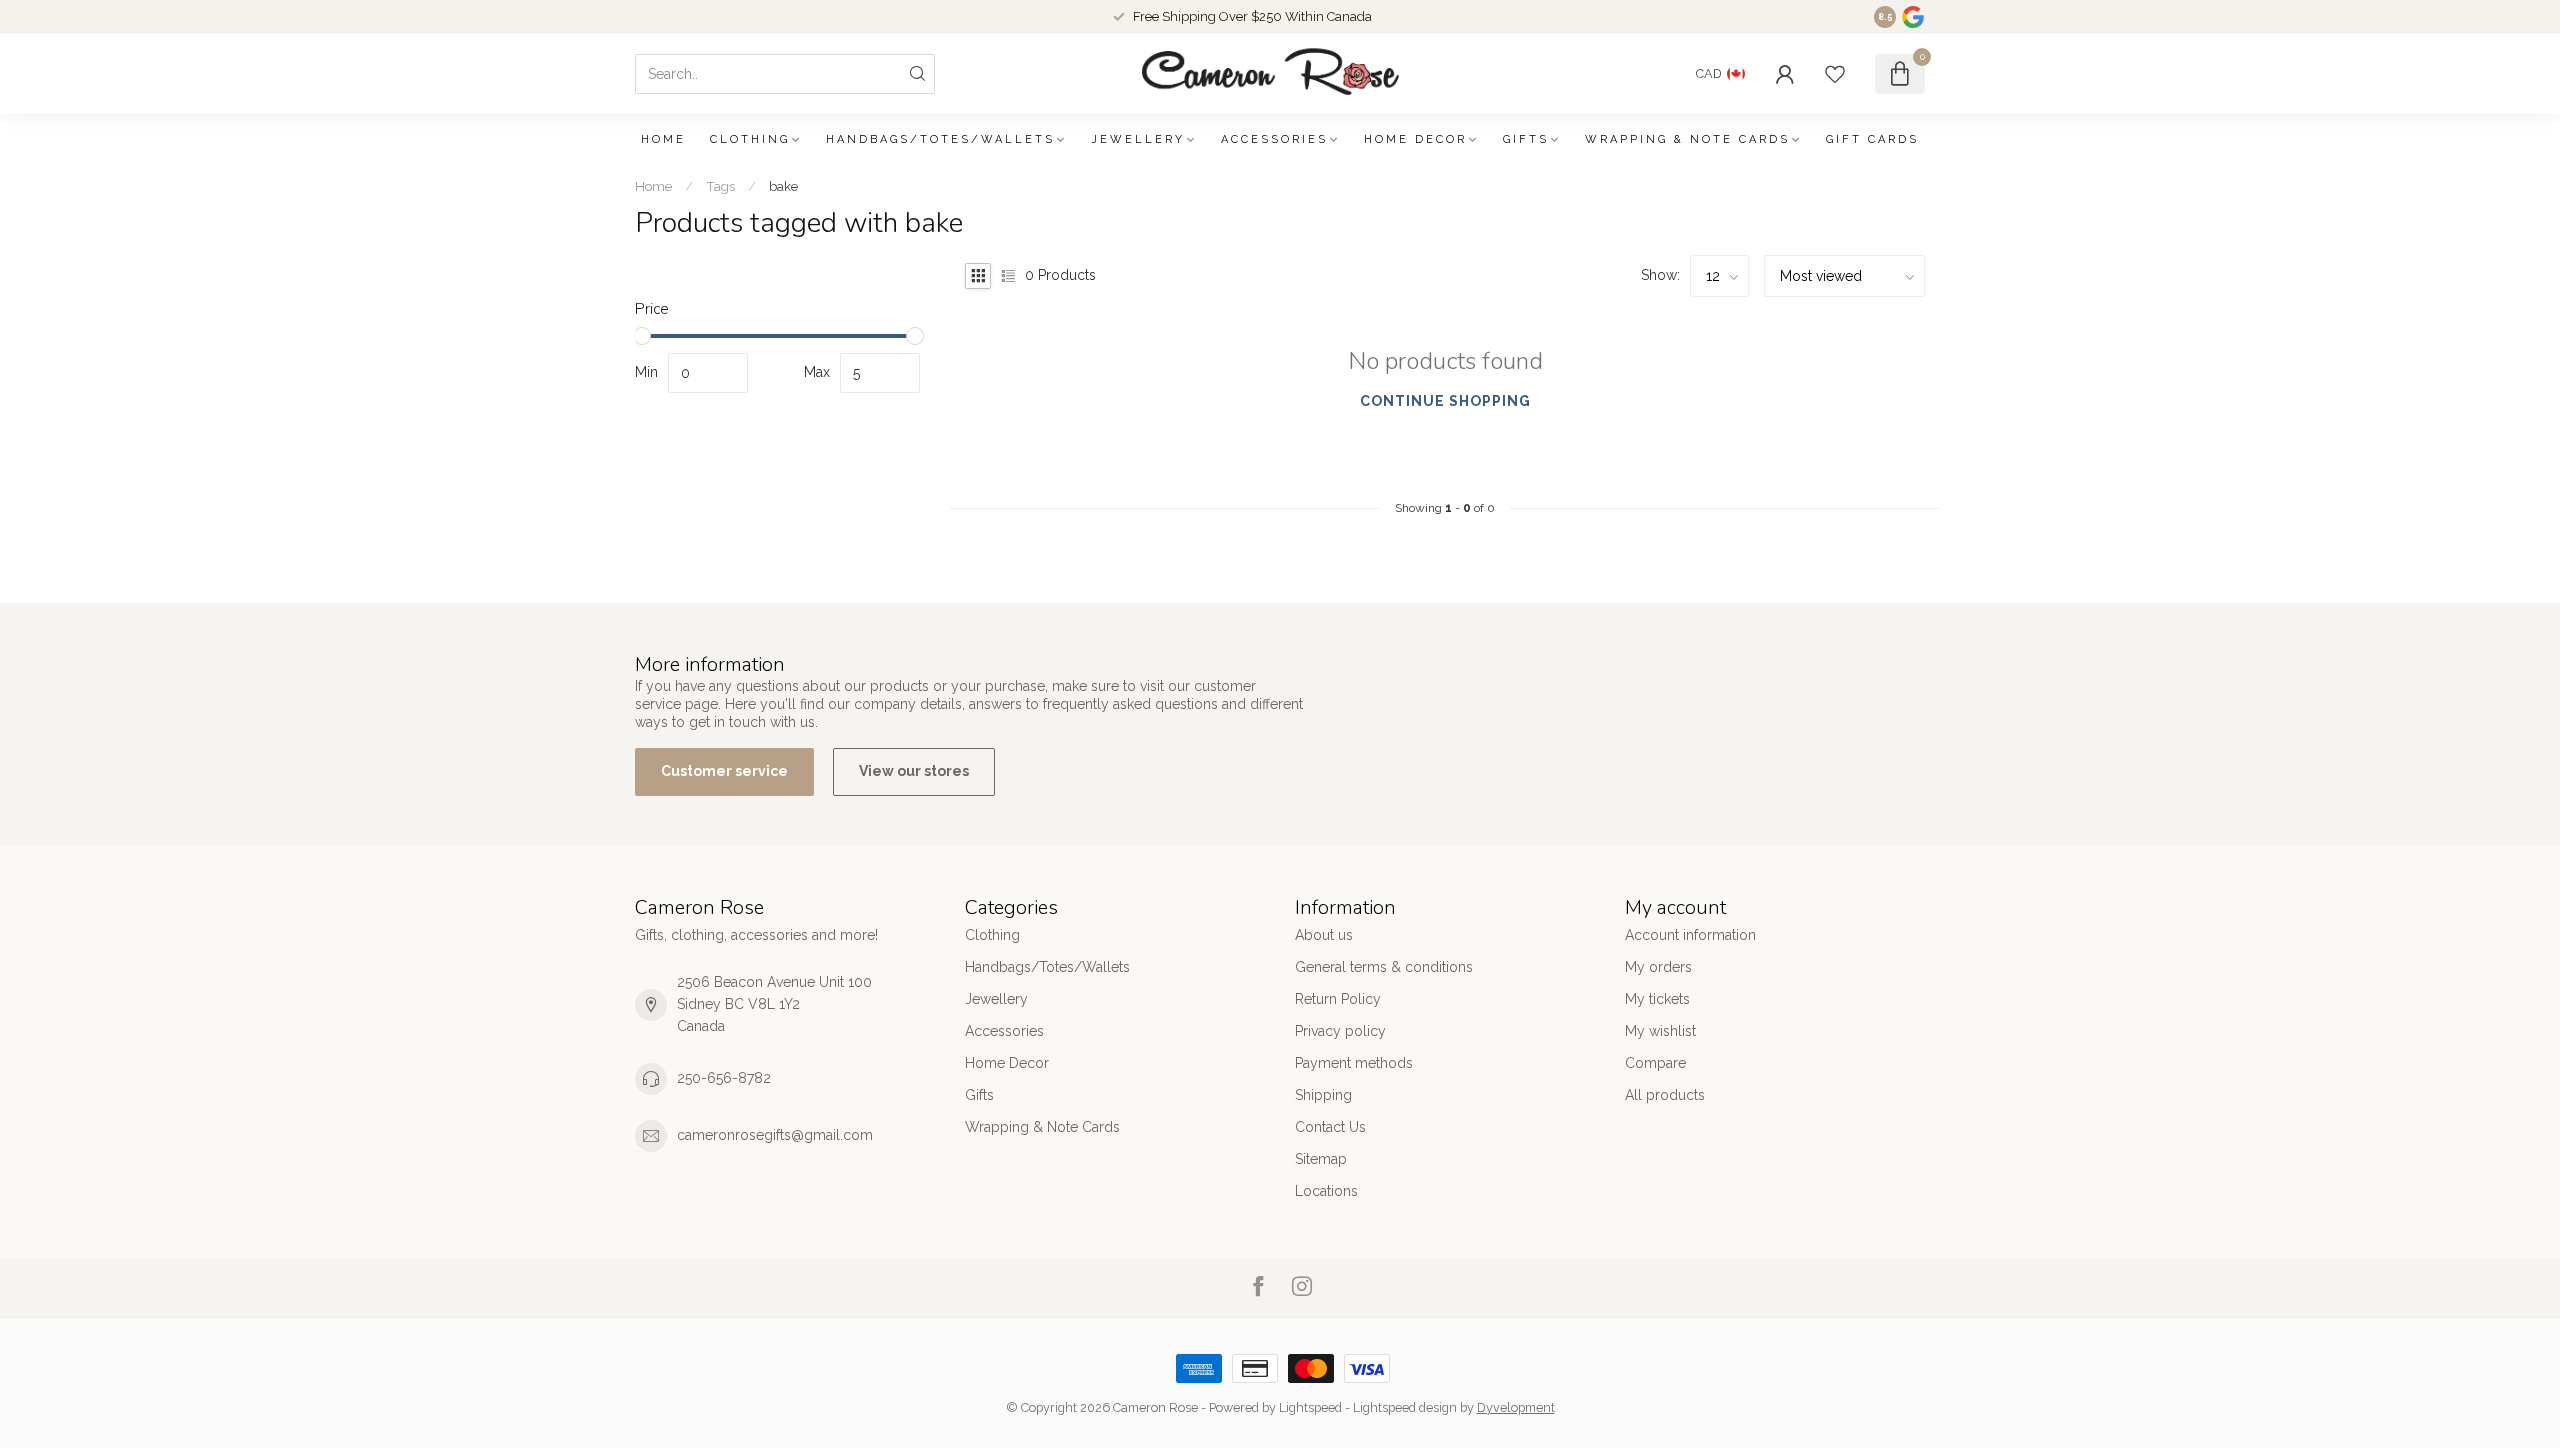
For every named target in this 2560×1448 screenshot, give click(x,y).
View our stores (914, 771)
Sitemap (1321, 1159)
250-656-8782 (724, 1078)
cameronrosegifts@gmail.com (775, 1135)
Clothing (750, 139)
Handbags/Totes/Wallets (940, 139)
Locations (1326, 1191)
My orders (1658, 967)
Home (663, 139)
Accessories (1274, 139)
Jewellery (1138, 139)
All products (1665, 1095)
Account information (1690, 935)
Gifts (1526, 139)
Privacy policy (1340, 1031)
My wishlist (1660, 1031)
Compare (1655, 1063)
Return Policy (1338, 999)
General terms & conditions (1384, 967)
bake (783, 186)
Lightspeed (1310, 1407)
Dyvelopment (1516, 1407)
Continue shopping (1445, 401)
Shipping (1323, 1095)
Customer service (724, 771)
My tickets (1657, 999)
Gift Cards (1872, 139)
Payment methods (1354, 1063)
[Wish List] (1835, 74)
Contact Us (1330, 1127)
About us (1324, 935)
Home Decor (1415, 139)
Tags (720, 186)
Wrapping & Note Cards (1687, 139)
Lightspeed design (1405, 1407)
